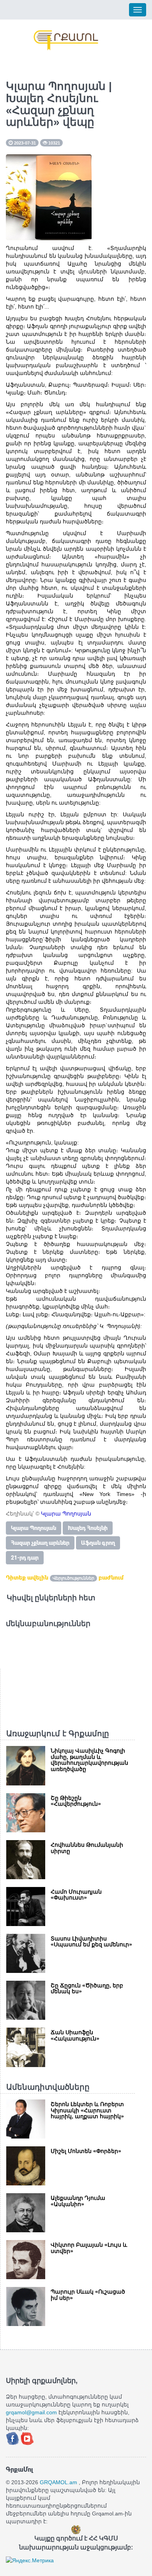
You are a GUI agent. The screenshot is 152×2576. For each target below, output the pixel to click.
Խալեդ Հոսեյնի (88, 1528)
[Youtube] (27, 2438)
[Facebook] (13, 2438)
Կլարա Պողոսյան (34, 1528)
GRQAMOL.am (58, 2482)
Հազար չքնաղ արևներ (40, 1543)
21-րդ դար (25, 1558)
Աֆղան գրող (98, 1543)
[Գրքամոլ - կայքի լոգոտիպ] (66, 40)
